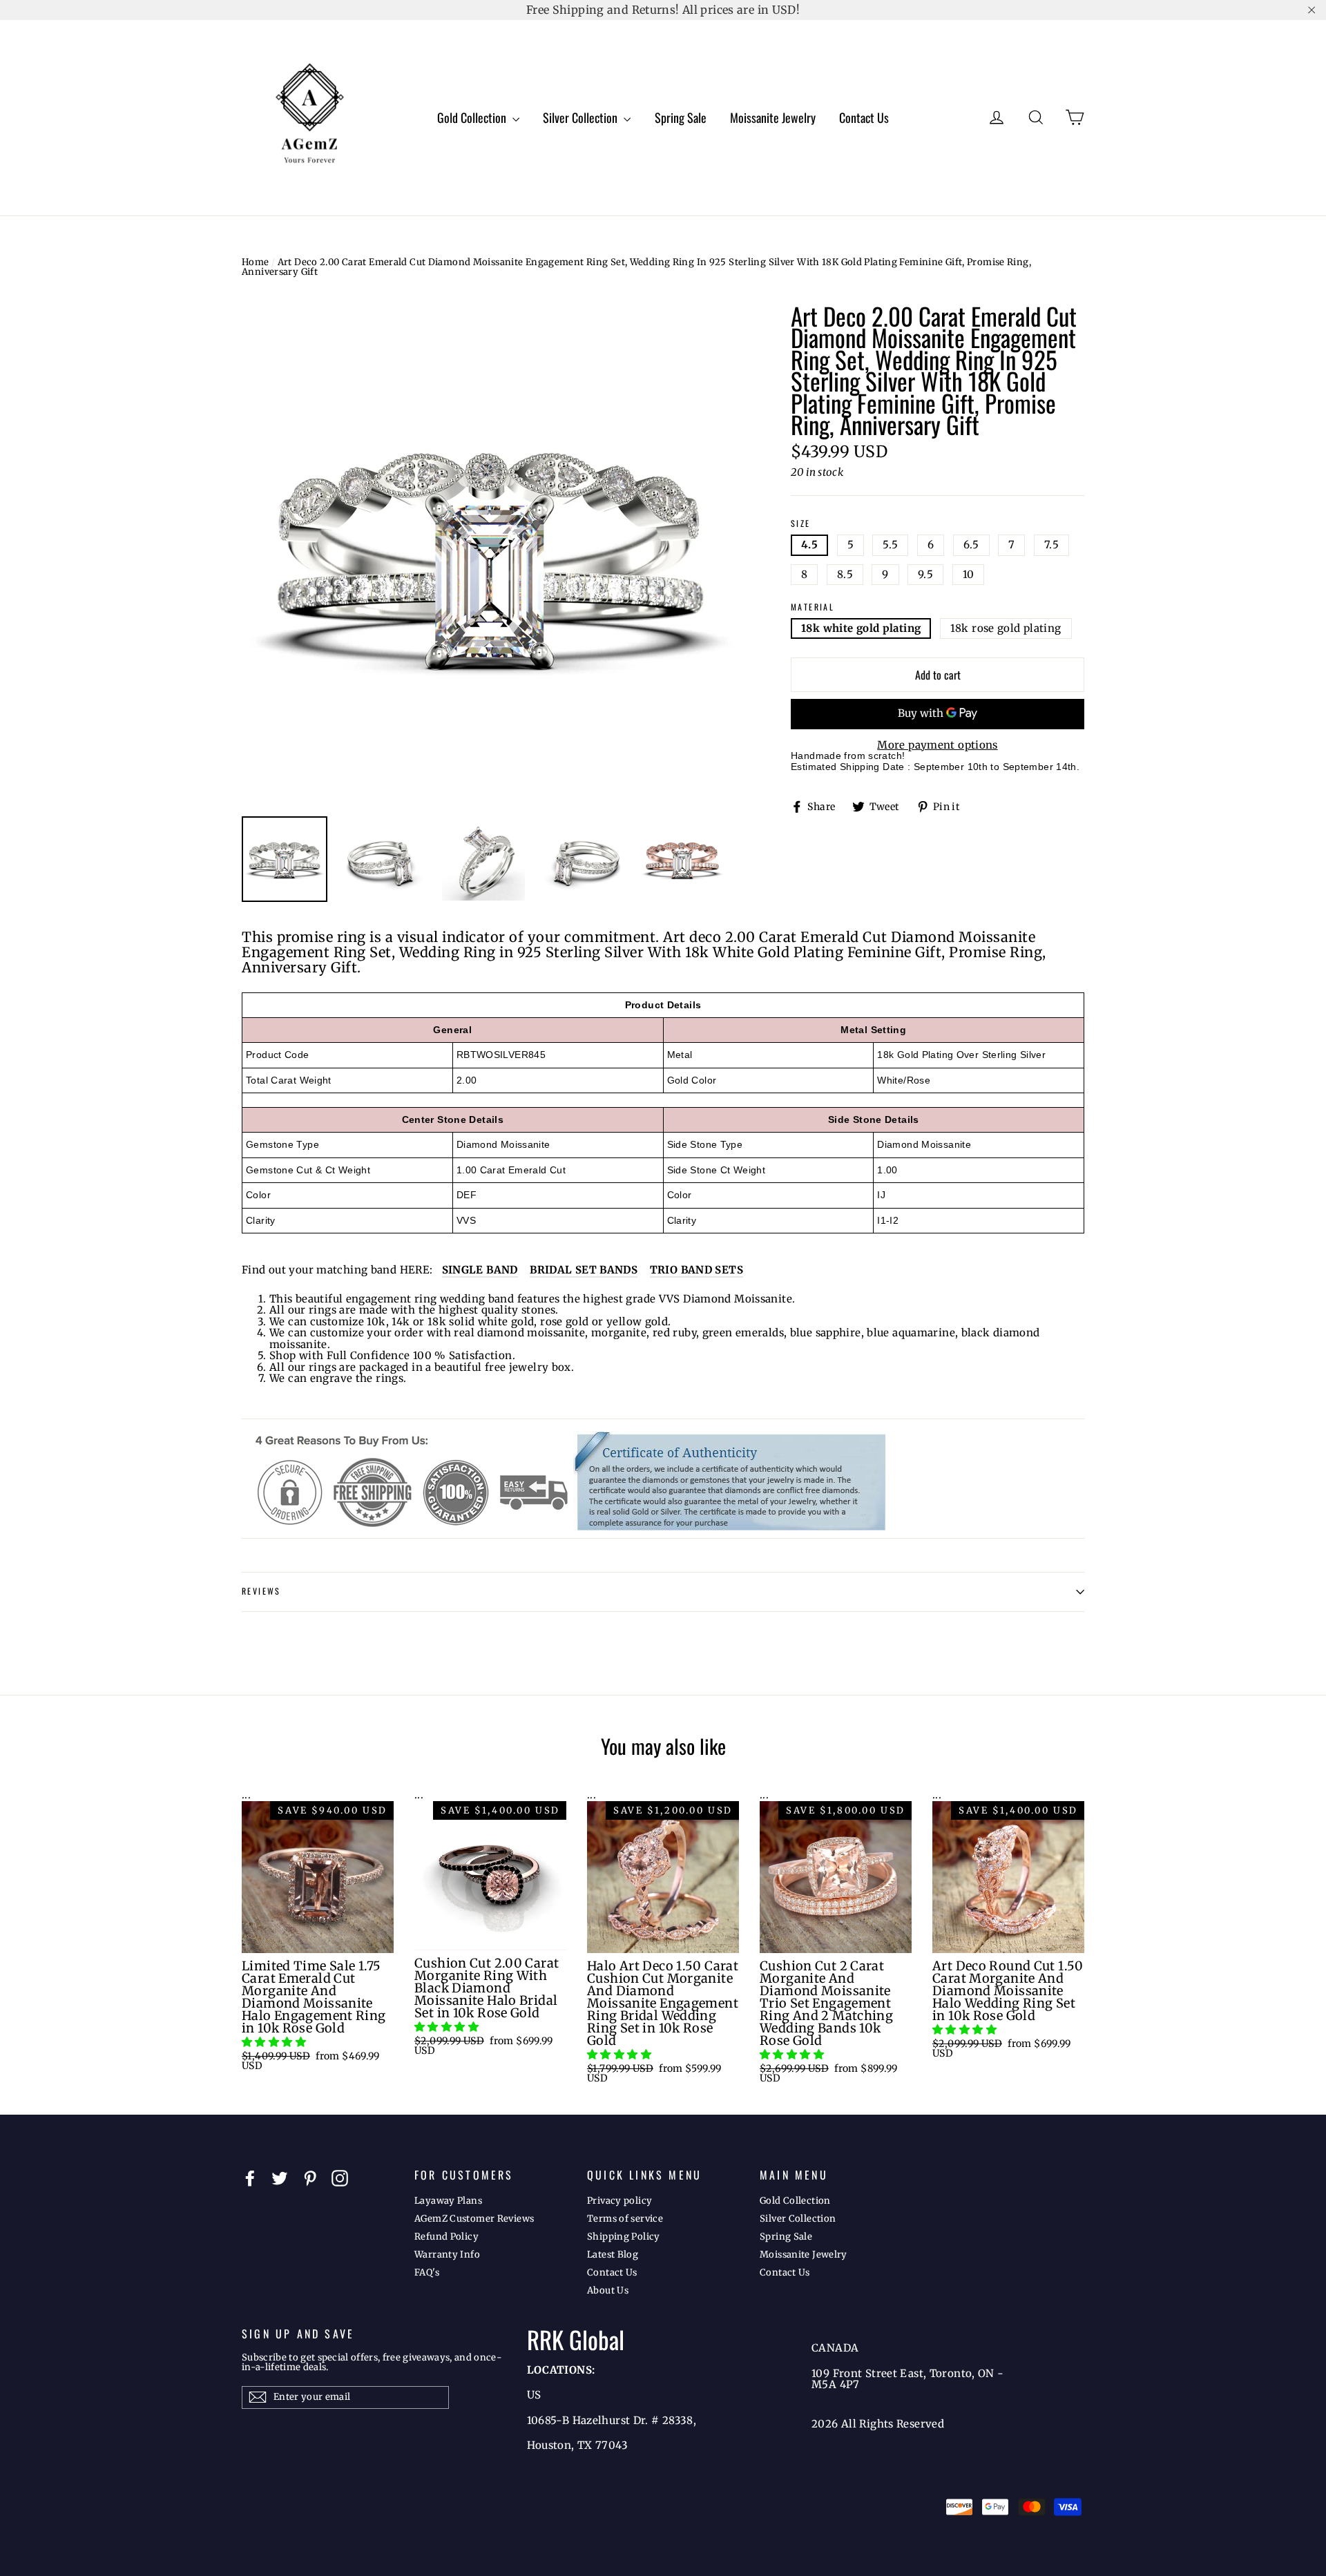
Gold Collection (473, 117)
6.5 (971, 545)
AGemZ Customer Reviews (474, 2219)
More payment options (938, 746)
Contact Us (864, 117)
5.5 (890, 545)
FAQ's (427, 2272)
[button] (275, 2042)
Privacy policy (619, 2201)
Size (801, 524)
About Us (608, 2290)
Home (256, 262)
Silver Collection (582, 117)
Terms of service (625, 2219)
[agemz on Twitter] (280, 2178)
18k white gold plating (861, 628)
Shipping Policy (624, 2237)
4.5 (809, 545)
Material (813, 607)
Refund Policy (446, 2237)
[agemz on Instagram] (340, 2178)
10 (969, 574)
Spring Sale (681, 117)
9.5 (925, 574)
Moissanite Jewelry (773, 117)
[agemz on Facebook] (250, 2178)
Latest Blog (613, 2255)
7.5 (1051, 545)
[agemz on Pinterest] (310, 2178)
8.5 (845, 574)
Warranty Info (447, 2255)
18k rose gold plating (1006, 628)
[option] (490, 554)
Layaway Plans (448, 2201)
